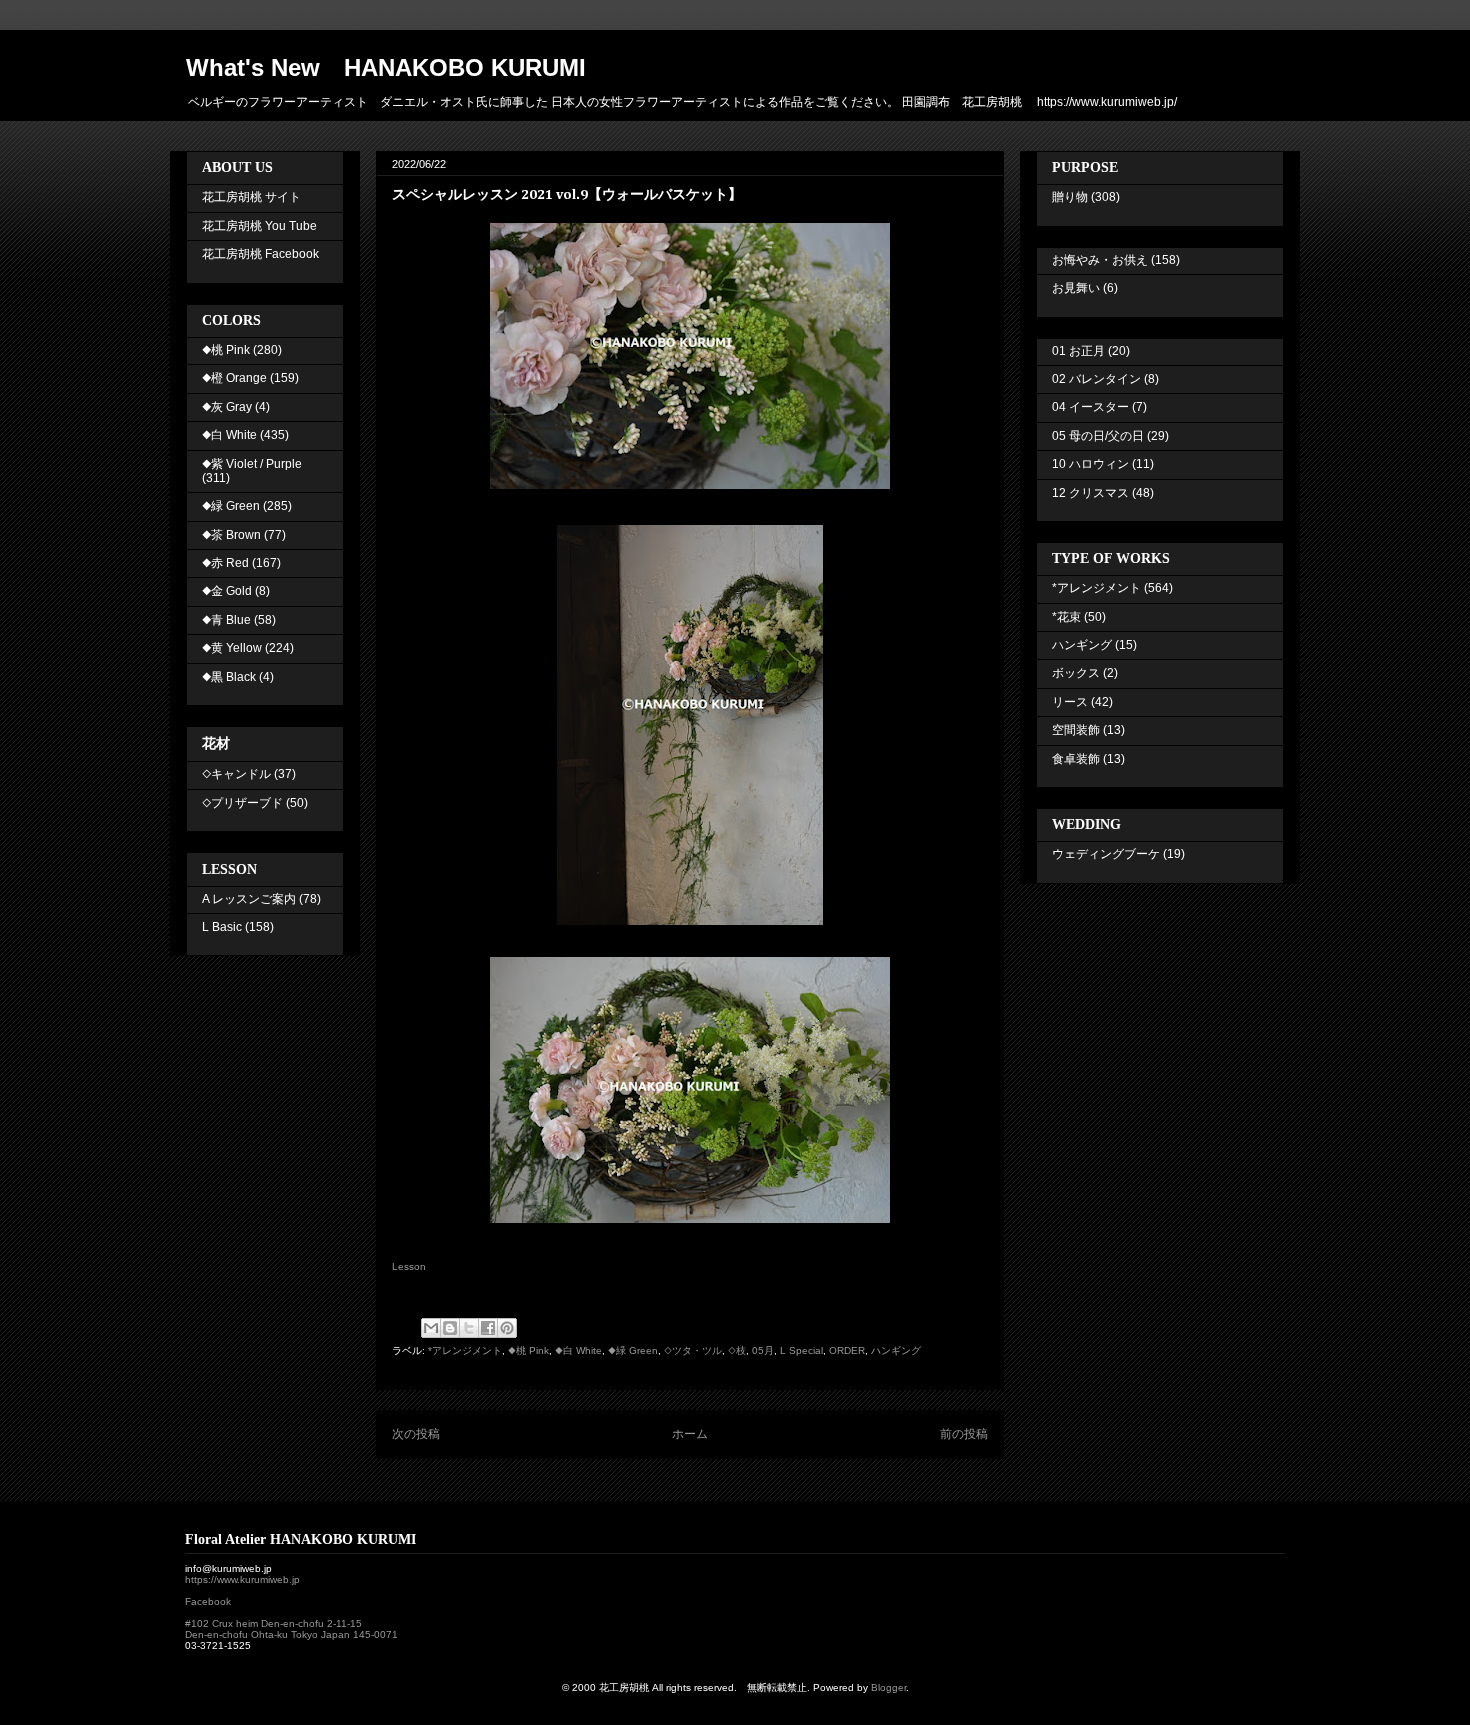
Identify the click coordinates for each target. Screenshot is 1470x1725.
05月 (763, 1350)
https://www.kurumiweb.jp (242, 1579)
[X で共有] (469, 1328)
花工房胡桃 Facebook (260, 254)
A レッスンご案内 (249, 899)
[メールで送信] (431, 1328)
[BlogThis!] (450, 1328)
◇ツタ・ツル (693, 1350)
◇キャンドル (236, 774)
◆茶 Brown (231, 535)
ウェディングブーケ (1106, 854)
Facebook (208, 1601)
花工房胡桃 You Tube (259, 226)
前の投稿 (964, 1434)
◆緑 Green (633, 1350)
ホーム (690, 1434)
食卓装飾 (1076, 759)
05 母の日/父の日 (1098, 436)
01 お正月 (1078, 351)
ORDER (847, 1350)
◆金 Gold (227, 591)
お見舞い (1076, 288)
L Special (801, 1350)
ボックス (1076, 673)
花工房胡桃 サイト (251, 197)
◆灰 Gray (227, 407)
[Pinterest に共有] (507, 1328)
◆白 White (578, 1350)
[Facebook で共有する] (488, 1328)
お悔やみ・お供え (1100, 260)
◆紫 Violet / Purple (252, 464)
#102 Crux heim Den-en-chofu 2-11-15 (273, 1623)
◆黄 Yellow (232, 648)
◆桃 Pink (528, 1350)
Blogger (888, 1687)
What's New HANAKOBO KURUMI (386, 67)
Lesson (409, 1266)
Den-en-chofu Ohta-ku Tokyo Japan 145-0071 (291, 1634)
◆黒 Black (229, 677)
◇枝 (737, 1350)
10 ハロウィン (1090, 464)
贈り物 (1070, 197)
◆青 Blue (226, 620)
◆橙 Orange (234, 378)
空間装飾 (1076, 730)
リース (1070, 702)
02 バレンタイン (1096, 379)
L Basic (222, 927)
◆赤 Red (225, 563)
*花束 (1066, 617)
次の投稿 (416, 1434)
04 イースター (1090, 407)
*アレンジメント (465, 1350)
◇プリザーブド (242, 803)
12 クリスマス (1090, 493)
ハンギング (896, 1350)
